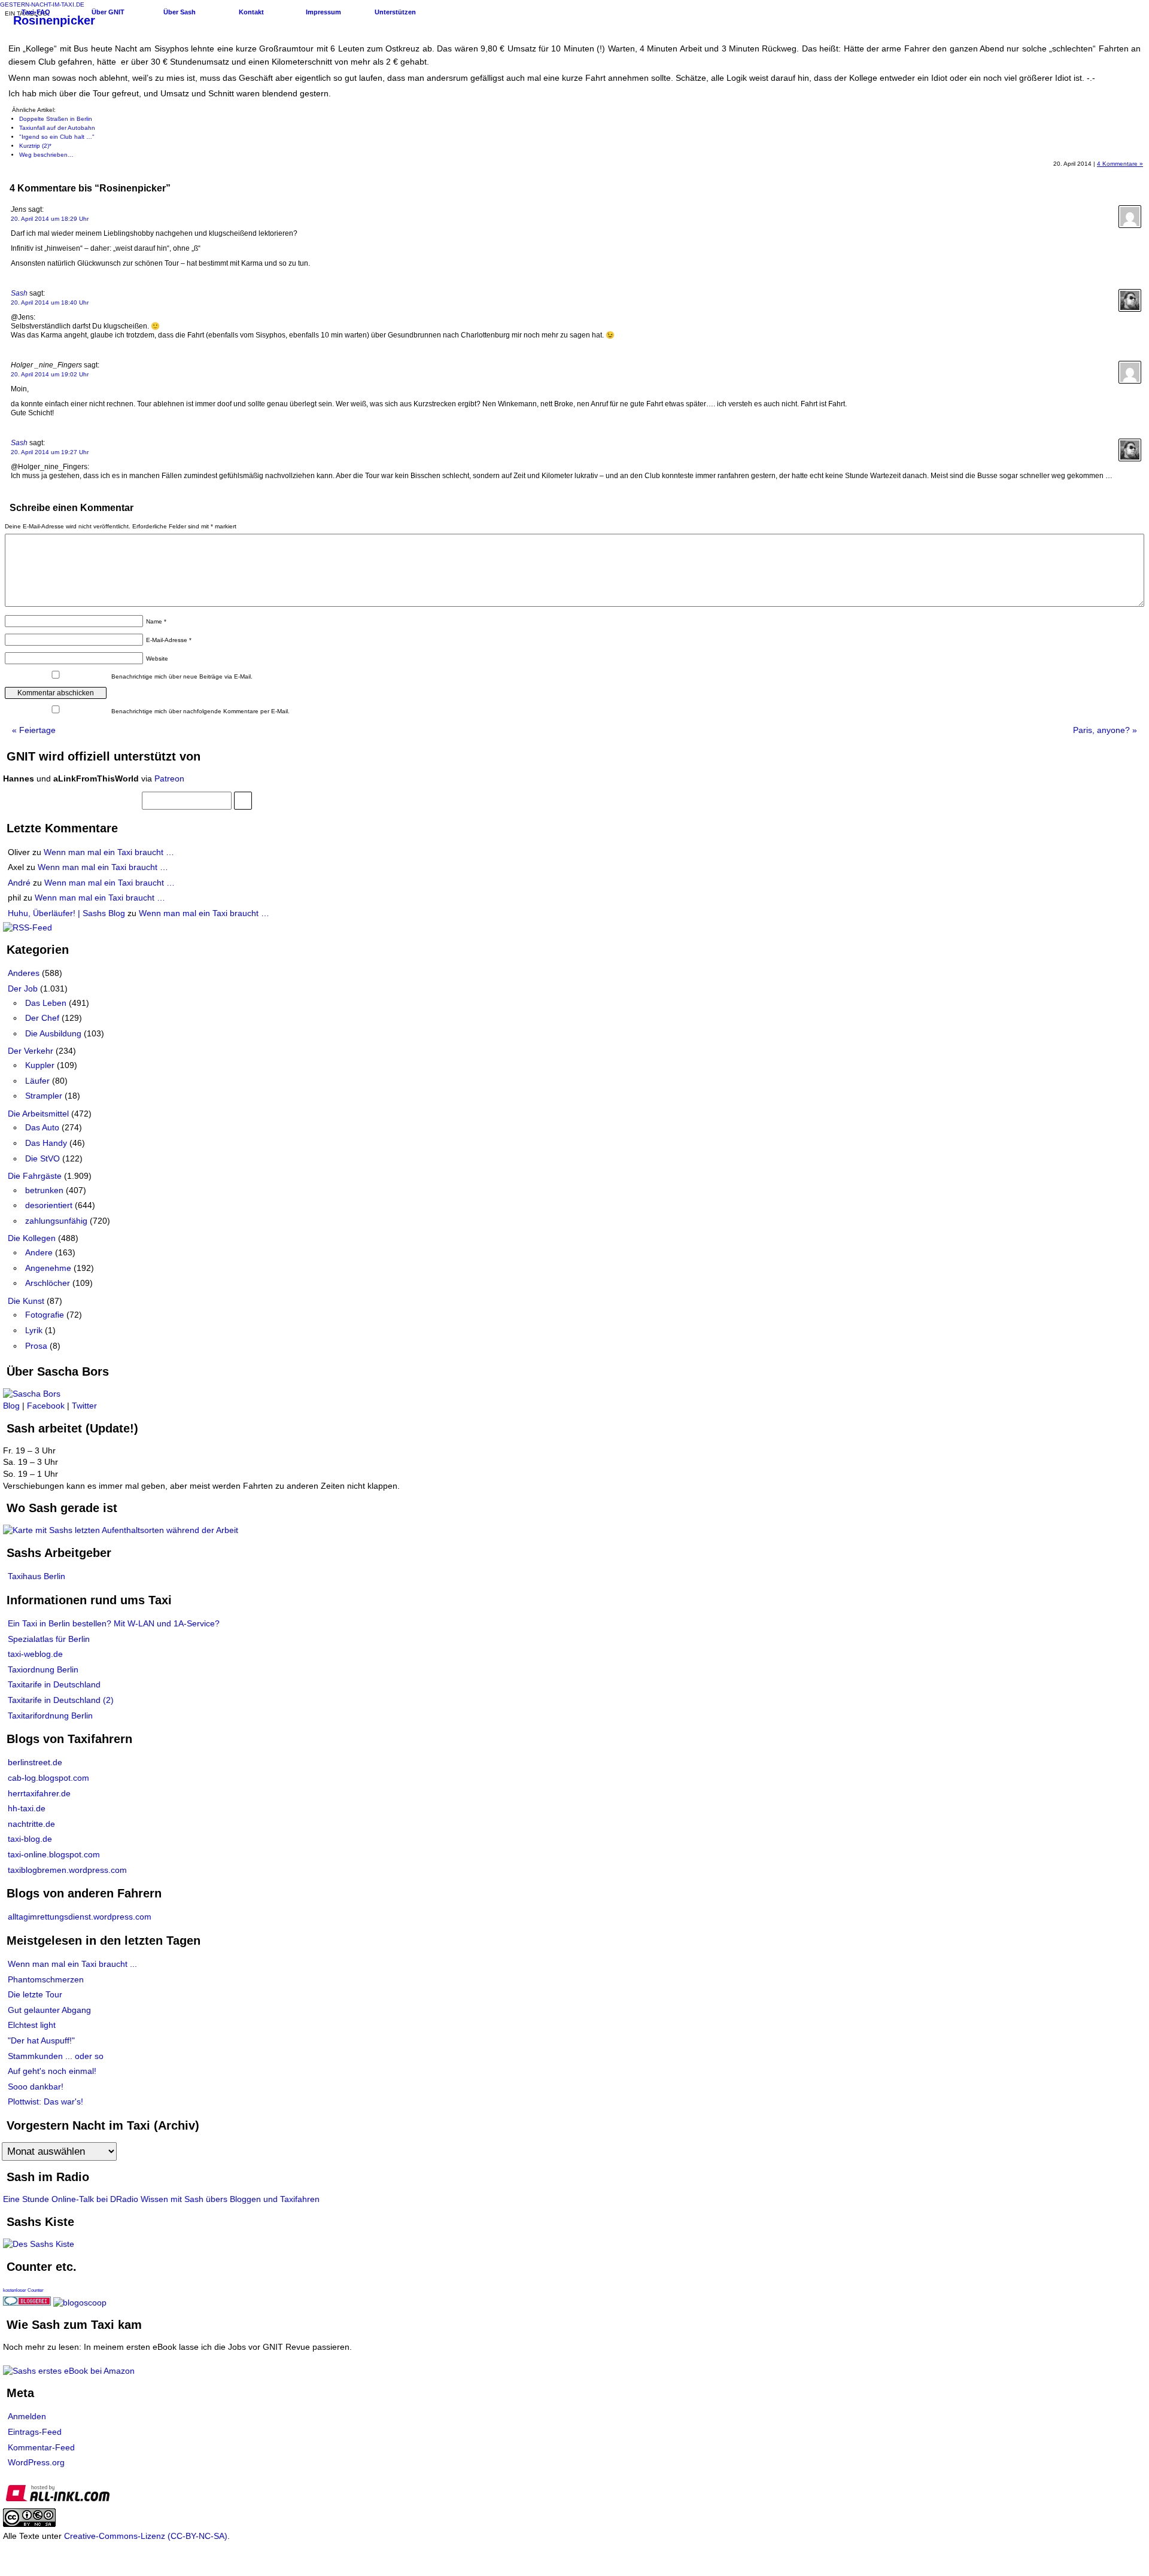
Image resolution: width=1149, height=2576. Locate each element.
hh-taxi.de (27, 1808)
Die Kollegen (32, 1238)
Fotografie (45, 1315)
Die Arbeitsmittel (38, 1114)
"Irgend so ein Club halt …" (57, 137)
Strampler (44, 1096)
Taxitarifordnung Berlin (50, 1716)
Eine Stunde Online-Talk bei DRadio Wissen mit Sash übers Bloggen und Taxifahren (161, 2199)
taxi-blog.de (30, 1839)
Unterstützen (395, 12)
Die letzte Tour (35, 1994)
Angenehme (48, 1268)
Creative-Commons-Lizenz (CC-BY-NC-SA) (146, 2536)
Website (157, 659)
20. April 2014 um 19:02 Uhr (50, 374)
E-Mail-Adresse (169, 640)
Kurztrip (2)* (35, 146)
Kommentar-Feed (41, 2447)
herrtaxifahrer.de (39, 1793)
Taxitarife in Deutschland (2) (61, 1700)
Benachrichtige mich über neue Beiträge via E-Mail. (182, 676)
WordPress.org (36, 2462)
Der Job (23, 989)
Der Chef (42, 1018)
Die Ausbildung (53, 1033)
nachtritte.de (31, 1824)
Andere (39, 1252)
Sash (19, 293)
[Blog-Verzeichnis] (27, 2303)
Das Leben (46, 1003)
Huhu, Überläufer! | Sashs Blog (66, 913)
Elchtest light (32, 2025)
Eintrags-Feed (35, 2432)
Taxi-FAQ (36, 12)
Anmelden (27, 2416)
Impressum (323, 12)
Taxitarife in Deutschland (54, 1684)
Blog (11, 1406)
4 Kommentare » (1120, 164)
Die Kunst (26, 1301)
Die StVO (42, 1158)
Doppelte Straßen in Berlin (56, 119)
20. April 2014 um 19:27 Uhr (50, 452)
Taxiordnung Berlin (43, 1669)
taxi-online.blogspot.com (54, 1854)
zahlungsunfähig (56, 1221)
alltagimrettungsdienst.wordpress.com (80, 1917)
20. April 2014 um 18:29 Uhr (50, 219)
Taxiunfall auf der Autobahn (57, 128)
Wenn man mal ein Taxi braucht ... (72, 1964)
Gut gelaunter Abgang (49, 2010)
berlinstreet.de (35, 1762)
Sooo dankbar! (36, 2087)
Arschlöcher (48, 1283)
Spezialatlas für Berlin (49, 1639)
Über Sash (180, 12)
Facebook (46, 1406)
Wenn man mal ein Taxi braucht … (109, 852)
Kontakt (251, 12)
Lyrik (34, 1330)
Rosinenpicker (54, 20)
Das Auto (42, 1127)
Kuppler (40, 1065)
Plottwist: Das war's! (45, 2101)
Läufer (37, 1081)
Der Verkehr (31, 1051)
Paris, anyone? (1105, 730)
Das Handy (46, 1143)
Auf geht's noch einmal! (52, 2071)
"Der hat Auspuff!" (41, 2040)
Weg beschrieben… (46, 155)
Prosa (36, 1346)
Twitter (84, 1406)
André (19, 883)
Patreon (169, 778)
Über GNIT (108, 12)
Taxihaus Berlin (37, 1576)
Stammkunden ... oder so (56, 2056)
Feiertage (34, 730)
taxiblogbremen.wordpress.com (67, 1870)
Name (156, 621)
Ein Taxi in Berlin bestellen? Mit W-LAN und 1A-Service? (114, 1623)
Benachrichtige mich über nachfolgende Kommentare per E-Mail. (200, 711)
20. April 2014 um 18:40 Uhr (50, 302)
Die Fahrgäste (35, 1176)
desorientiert (49, 1205)
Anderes (24, 973)
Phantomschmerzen (46, 1979)
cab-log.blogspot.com (48, 1778)
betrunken (44, 1190)
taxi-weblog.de (35, 1654)
